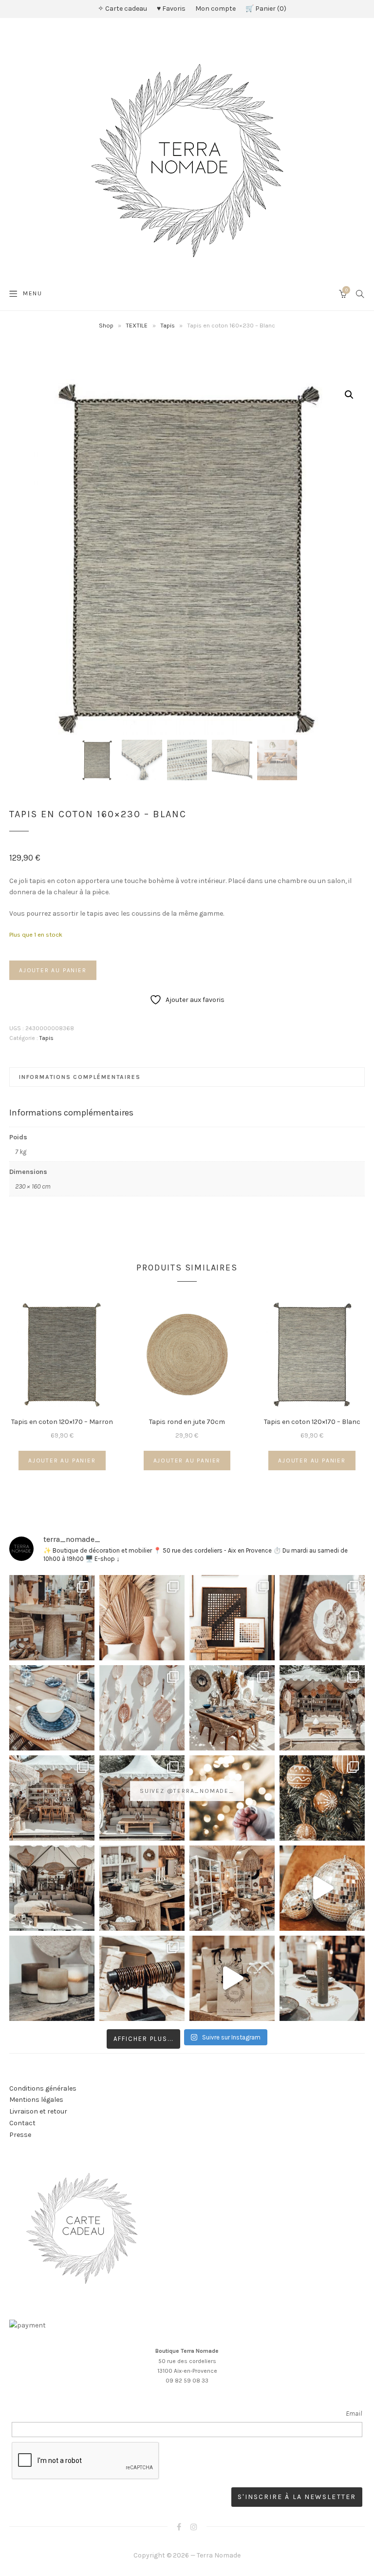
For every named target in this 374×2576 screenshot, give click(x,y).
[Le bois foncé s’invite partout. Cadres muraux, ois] (232, 1618)
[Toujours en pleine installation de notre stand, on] (322, 1708)
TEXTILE (137, 325)
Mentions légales (36, 2100)
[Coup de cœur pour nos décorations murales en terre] (142, 1708)
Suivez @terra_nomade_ (187, 1791)
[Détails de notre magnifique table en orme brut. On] (142, 1888)
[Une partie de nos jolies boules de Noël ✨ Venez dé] (322, 1798)
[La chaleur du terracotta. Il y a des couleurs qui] (142, 1618)
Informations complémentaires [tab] (80, 1077)
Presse (20, 2135)
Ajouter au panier (53, 970)
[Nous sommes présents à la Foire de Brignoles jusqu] (52, 1888)
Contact (22, 2123)
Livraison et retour (38, 2111)
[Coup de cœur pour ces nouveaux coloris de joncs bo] (142, 1978)
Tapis (168, 325)
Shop (106, 325)
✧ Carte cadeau (122, 9)
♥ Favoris (171, 9)
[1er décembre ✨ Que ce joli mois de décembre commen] (322, 1978)
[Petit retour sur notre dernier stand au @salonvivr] (52, 1798)
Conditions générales (43, 2088)
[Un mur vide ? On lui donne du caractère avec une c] (322, 1618)
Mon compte (215, 9)
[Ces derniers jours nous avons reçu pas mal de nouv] (232, 1888)
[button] (349, 395)
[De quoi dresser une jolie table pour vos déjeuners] (52, 1708)
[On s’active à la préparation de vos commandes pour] (232, 1978)
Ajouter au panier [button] (62, 1461)
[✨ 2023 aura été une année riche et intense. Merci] (322, 1888)
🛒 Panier (265, 9)
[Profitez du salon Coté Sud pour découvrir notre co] (232, 1708)
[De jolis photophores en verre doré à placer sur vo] (52, 1978)
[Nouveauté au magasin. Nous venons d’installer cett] (52, 1618)
